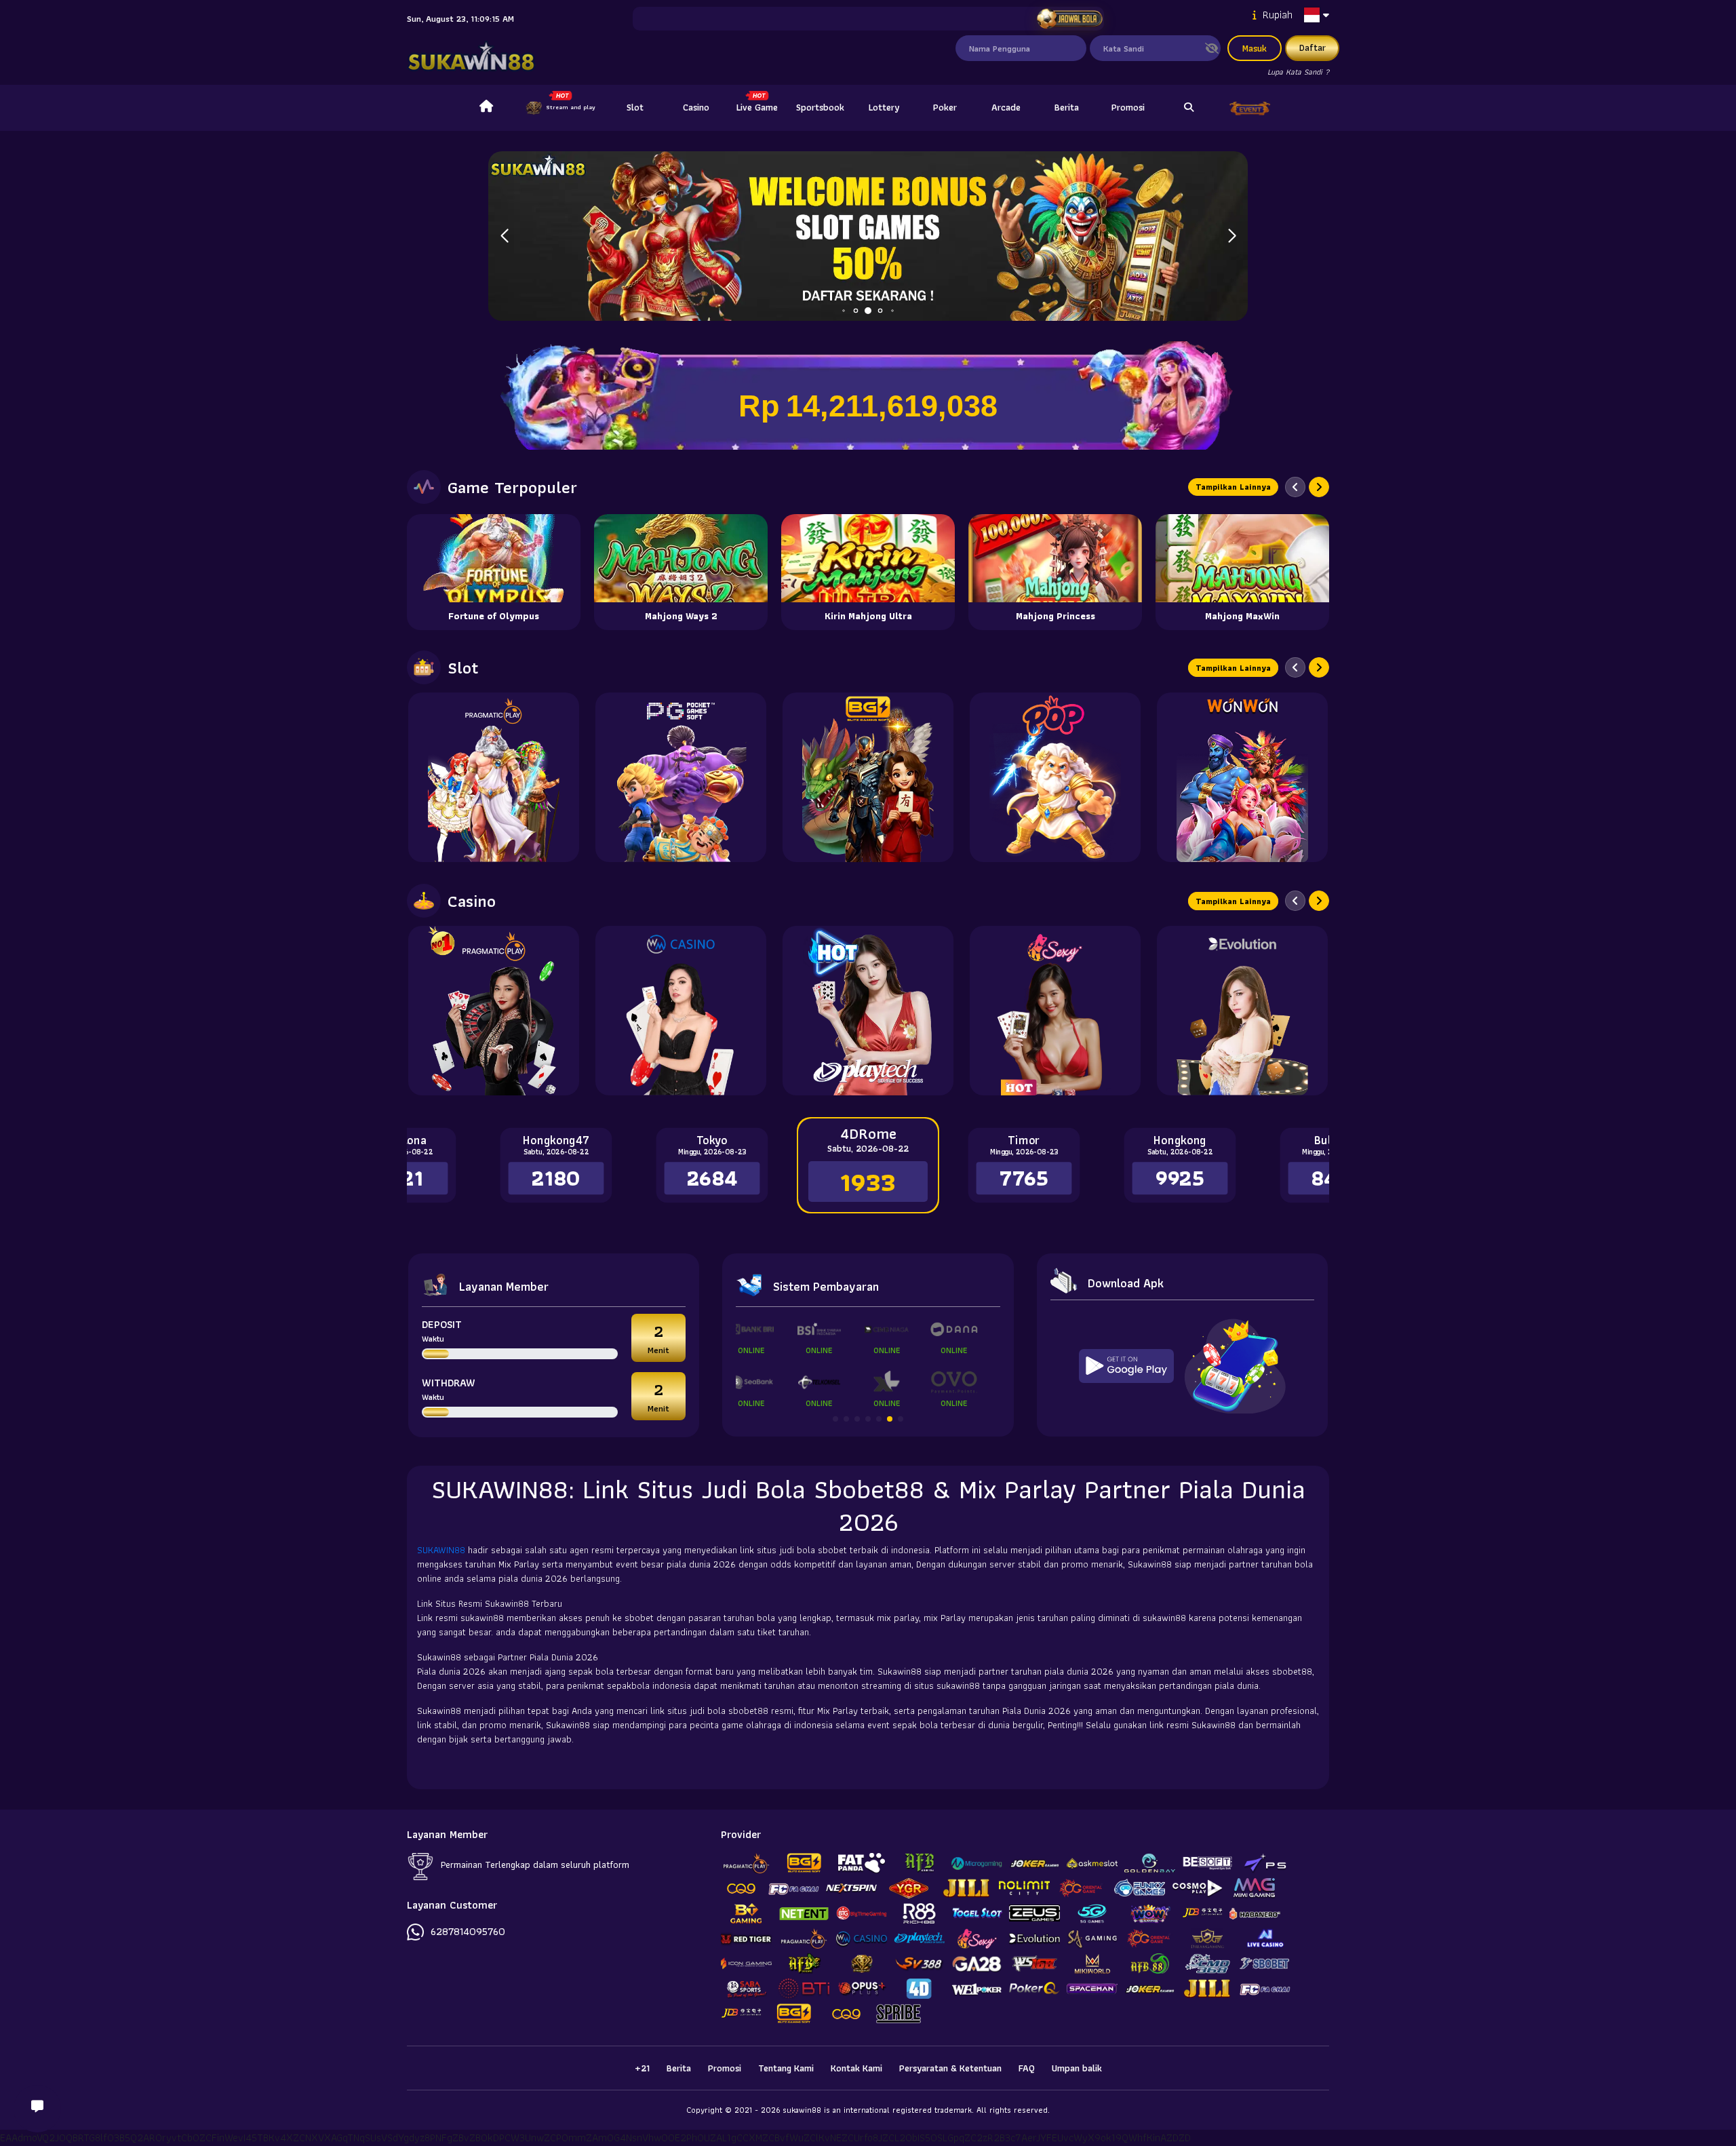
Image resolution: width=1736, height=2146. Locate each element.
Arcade (1006, 107)
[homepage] (486, 108)
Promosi (1128, 107)
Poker (945, 107)
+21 (642, 2068)
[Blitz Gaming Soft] (868, 777)
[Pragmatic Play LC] (494, 1011)
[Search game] (1189, 108)
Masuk (1255, 48)
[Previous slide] (1295, 487)
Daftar (1313, 47)
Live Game (757, 107)
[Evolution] (1242, 1011)
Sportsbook (820, 107)
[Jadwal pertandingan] (1069, 19)
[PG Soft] (681, 777)
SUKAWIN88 (442, 1550)
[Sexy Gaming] (1055, 1011)
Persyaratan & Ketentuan (950, 2068)
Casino (696, 107)
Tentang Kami (786, 2068)
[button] (1232, 236)
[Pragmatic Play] (494, 777)
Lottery (884, 107)
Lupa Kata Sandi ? (1298, 72)
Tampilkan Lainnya (1233, 487)
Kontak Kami (856, 2068)
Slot (635, 107)
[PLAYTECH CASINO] (868, 1011)
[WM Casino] (681, 1011)
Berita (1067, 107)
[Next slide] (1319, 487)
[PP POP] (1055, 777)
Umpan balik (1077, 2068)
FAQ (1027, 2068)
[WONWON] (1242, 777)
